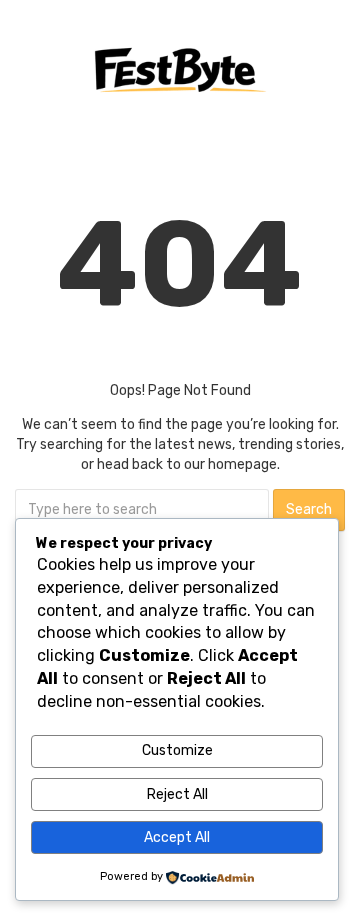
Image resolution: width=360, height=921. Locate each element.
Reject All (177, 794)
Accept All (177, 837)
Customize (177, 750)
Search (309, 509)
